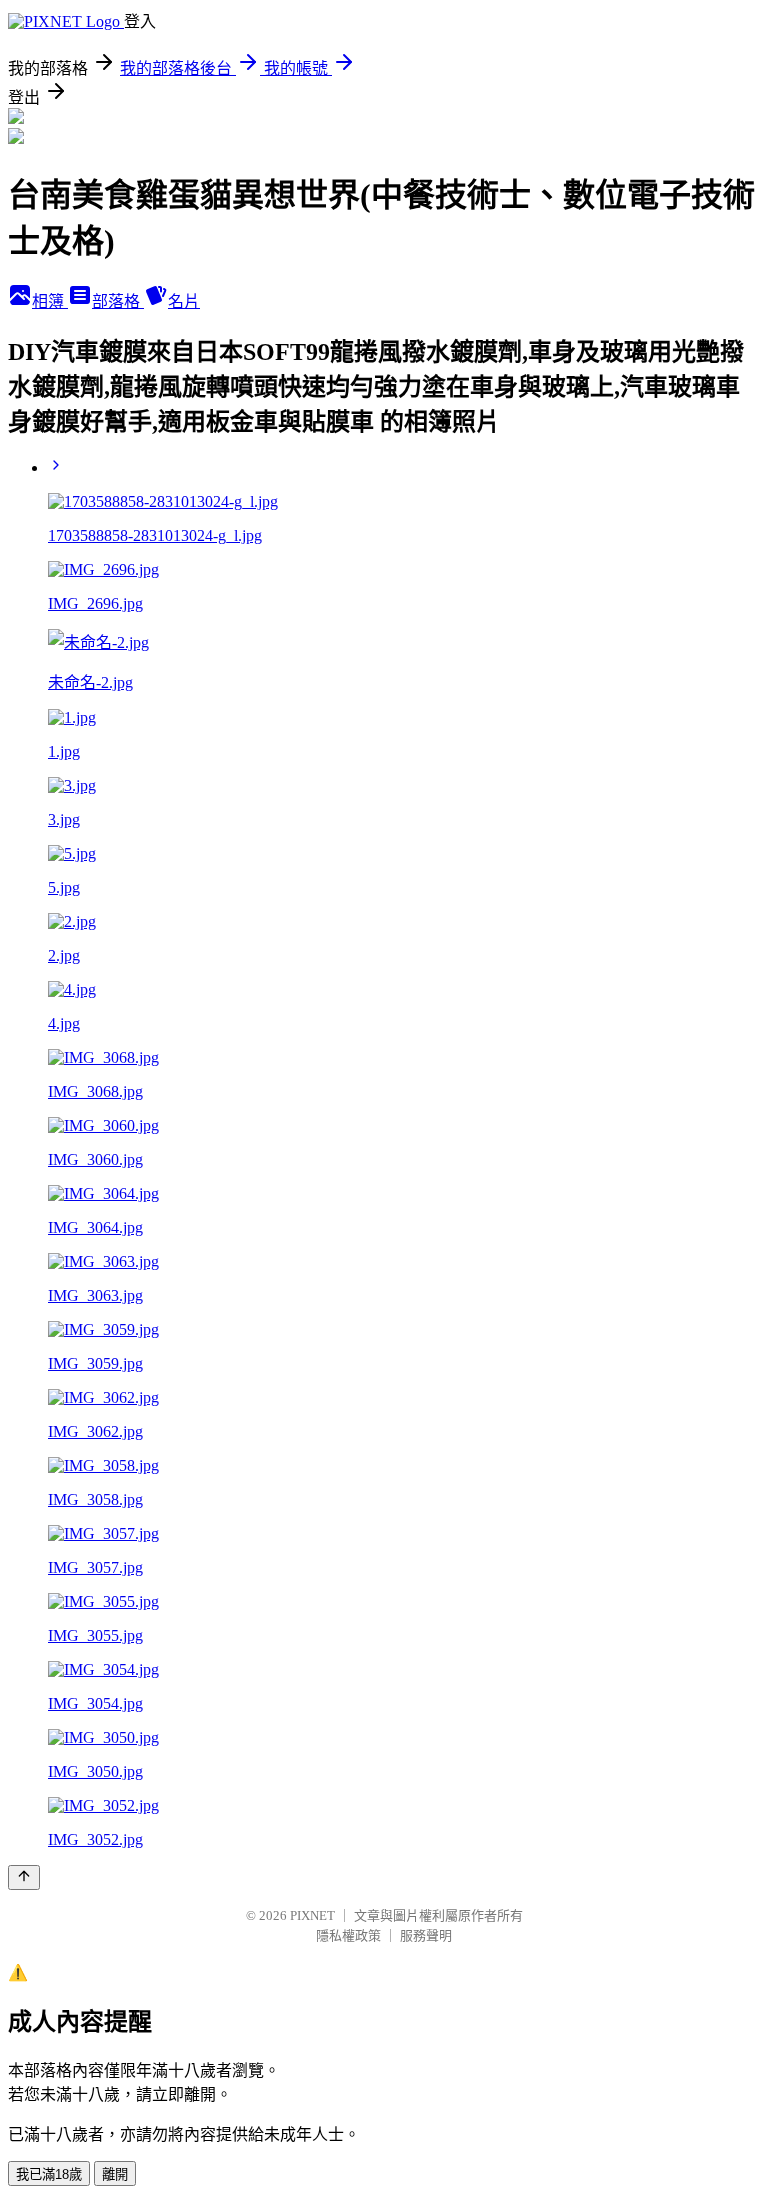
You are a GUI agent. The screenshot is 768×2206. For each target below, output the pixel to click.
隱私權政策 (348, 1935)
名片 (184, 301)
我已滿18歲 (49, 2174)
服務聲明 (426, 1935)
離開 (115, 2174)
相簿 (50, 301)
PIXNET (312, 1915)
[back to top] (24, 1877)
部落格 (118, 301)
